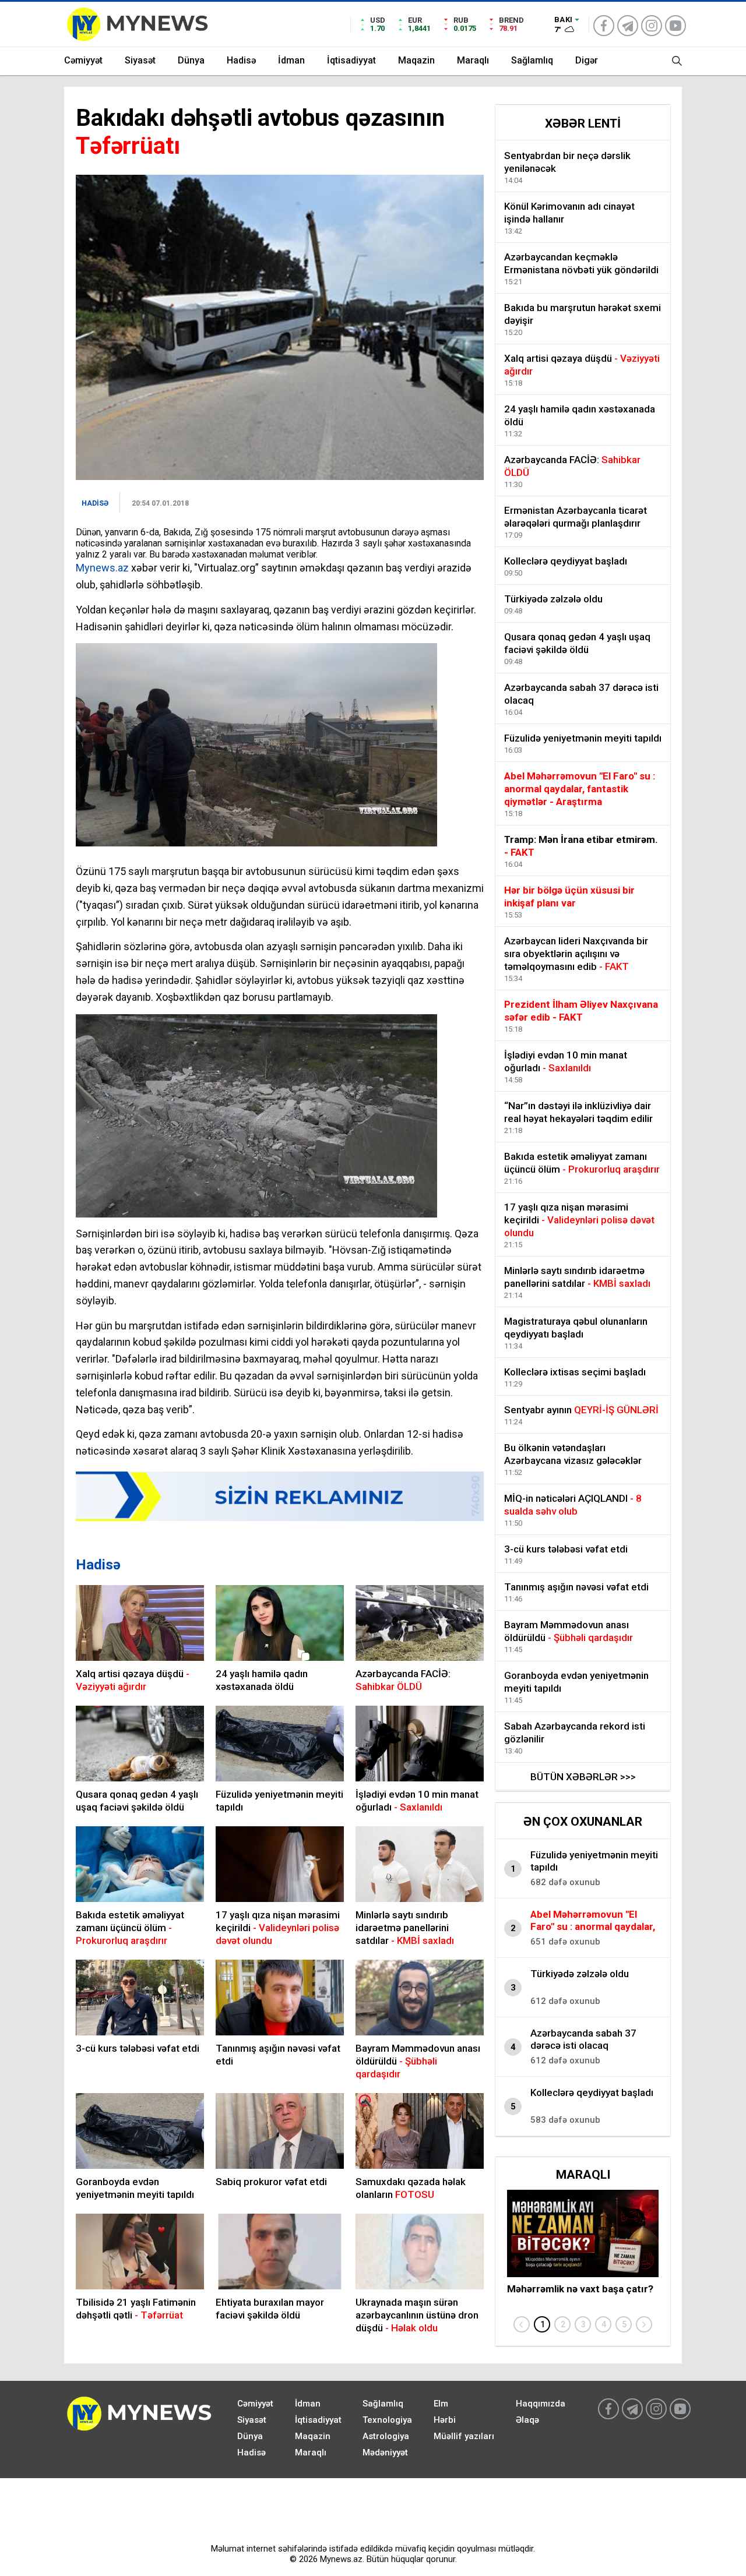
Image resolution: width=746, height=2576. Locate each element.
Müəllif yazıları (464, 2436)
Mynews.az (102, 568)
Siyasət (140, 60)
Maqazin (416, 60)
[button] (542, 2324)
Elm (441, 2404)
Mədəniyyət (385, 2453)
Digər (587, 60)
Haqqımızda (541, 2404)
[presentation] (522, 2324)
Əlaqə (527, 2420)
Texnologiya (387, 2420)
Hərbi (445, 2420)
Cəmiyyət (83, 60)
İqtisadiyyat (351, 60)
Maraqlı (473, 60)
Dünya (191, 60)
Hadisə (241, 60)
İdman (291, 60)
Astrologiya (386, 2436)
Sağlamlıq (532, 60)
